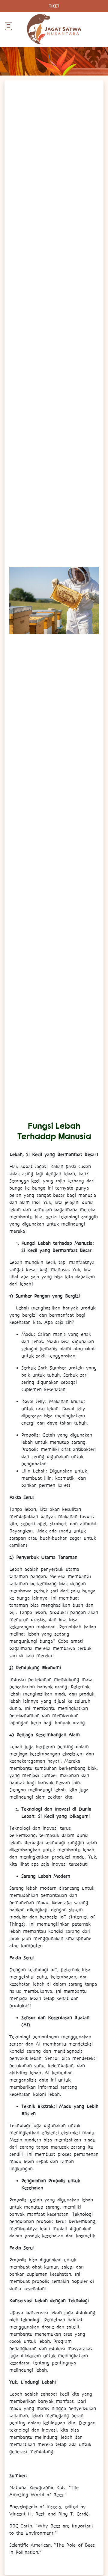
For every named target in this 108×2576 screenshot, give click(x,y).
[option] (54, 600)
